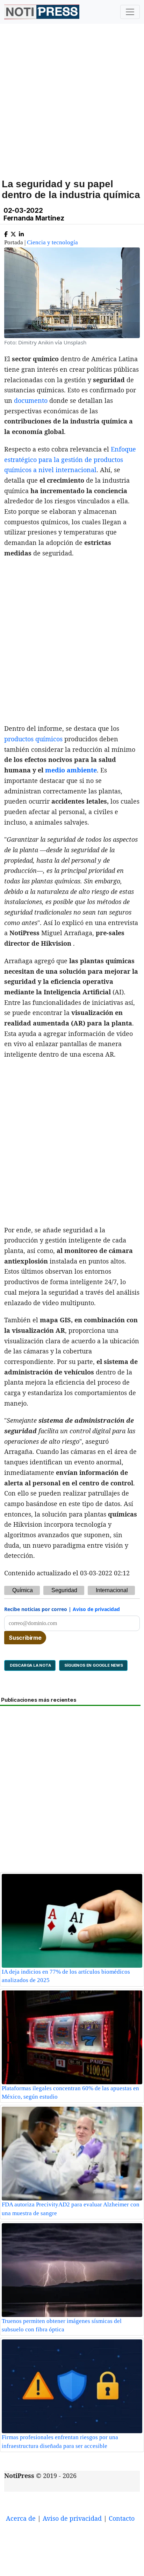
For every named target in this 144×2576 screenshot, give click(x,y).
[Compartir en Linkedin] (21, 233)
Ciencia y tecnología (52, 242)
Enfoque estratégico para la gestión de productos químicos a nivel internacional (70, 459)
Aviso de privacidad (96, 1609)
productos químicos (33, 739)
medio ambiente (71, 770)
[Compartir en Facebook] (6, 233)
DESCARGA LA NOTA (30, 1665)
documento (31, 400)
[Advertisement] (72, 109)
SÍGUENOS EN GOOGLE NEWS (93, 1665)
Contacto (122, 2518)
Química (23, 1590)
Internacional (112, 1590)
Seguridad (64, 1590)
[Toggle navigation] (130, 12)
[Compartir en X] (13, 233)
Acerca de (21, 2518)
